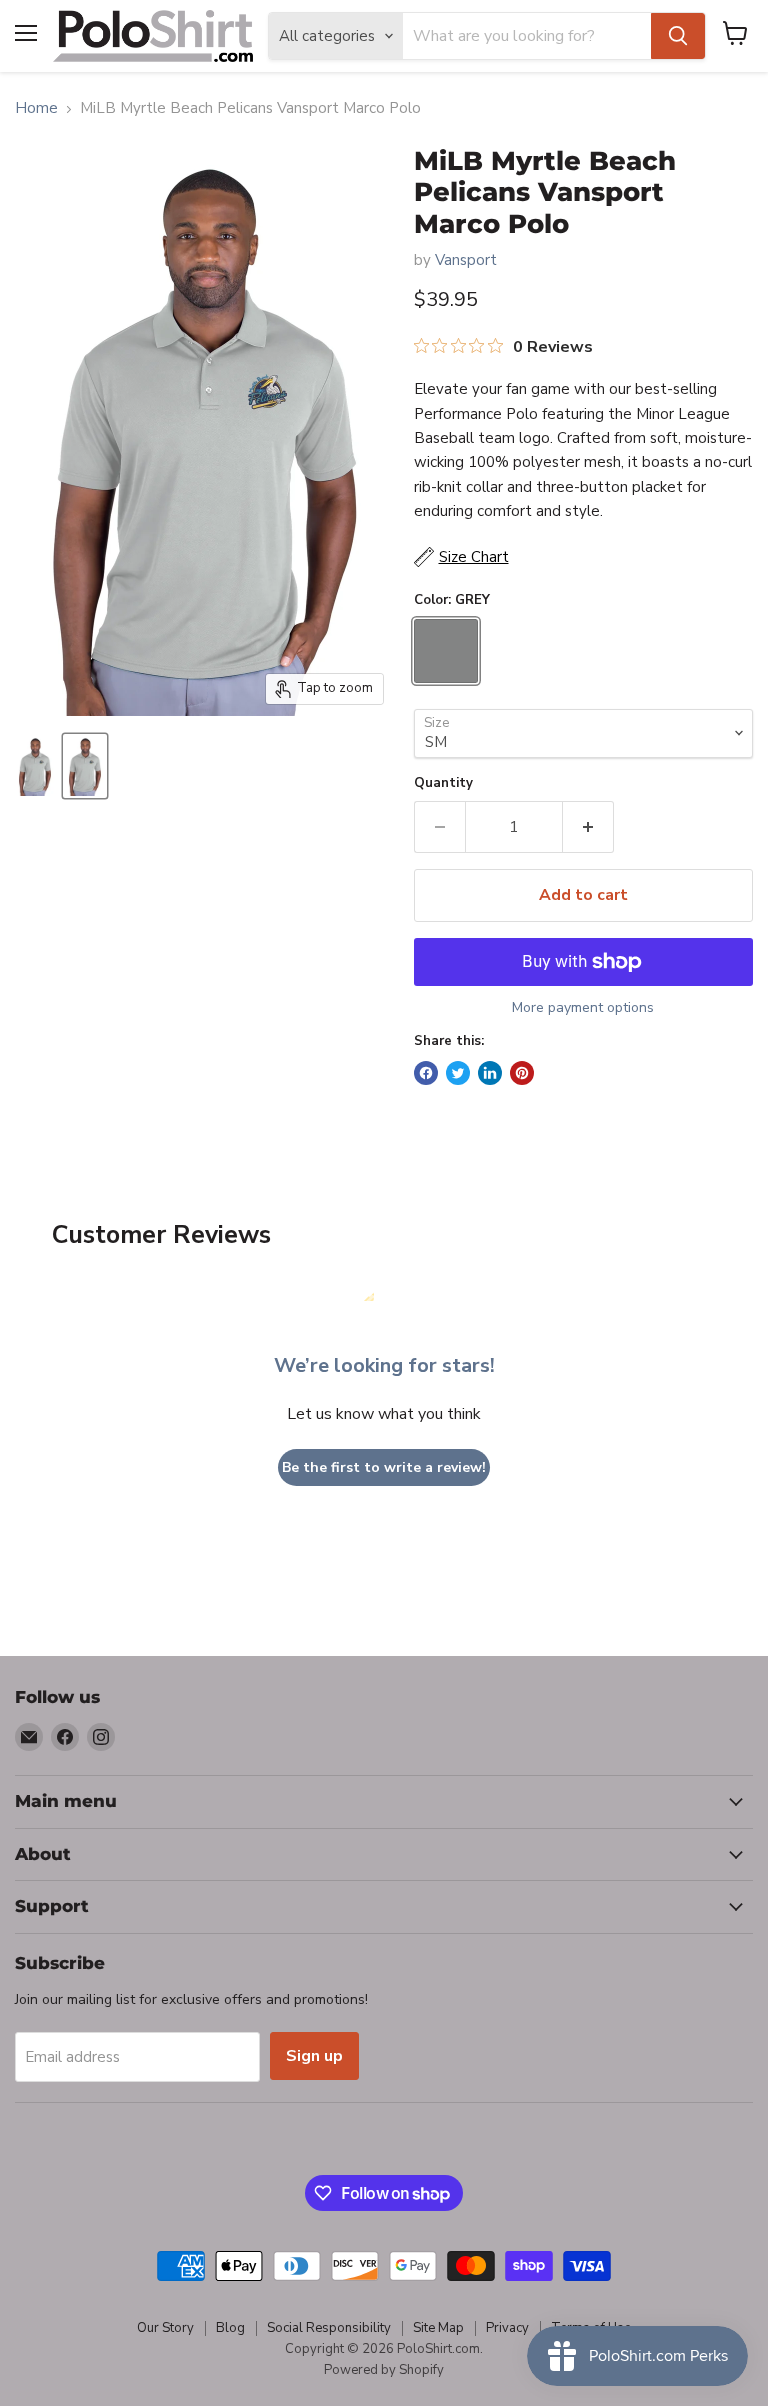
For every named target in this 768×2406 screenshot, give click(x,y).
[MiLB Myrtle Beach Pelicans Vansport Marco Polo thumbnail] (35, 766)
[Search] (678, 36)
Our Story (165, 2328)
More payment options (583, 1008)
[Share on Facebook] (426, 1073)
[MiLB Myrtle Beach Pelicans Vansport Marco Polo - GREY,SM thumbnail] (85, 766)
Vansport (466, 260)
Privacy (507, 2328)
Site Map (438, 2328)
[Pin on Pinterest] (522, 1073)
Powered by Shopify (384, 2370)
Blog (230, 2328)
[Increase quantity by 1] (588, 827)
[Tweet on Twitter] (458, 1073)
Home (36, 108)
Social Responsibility (329, 2328)
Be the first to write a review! (384, 1467)
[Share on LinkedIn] (490, 1073)
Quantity (443, 783)
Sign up (314, 2056)
